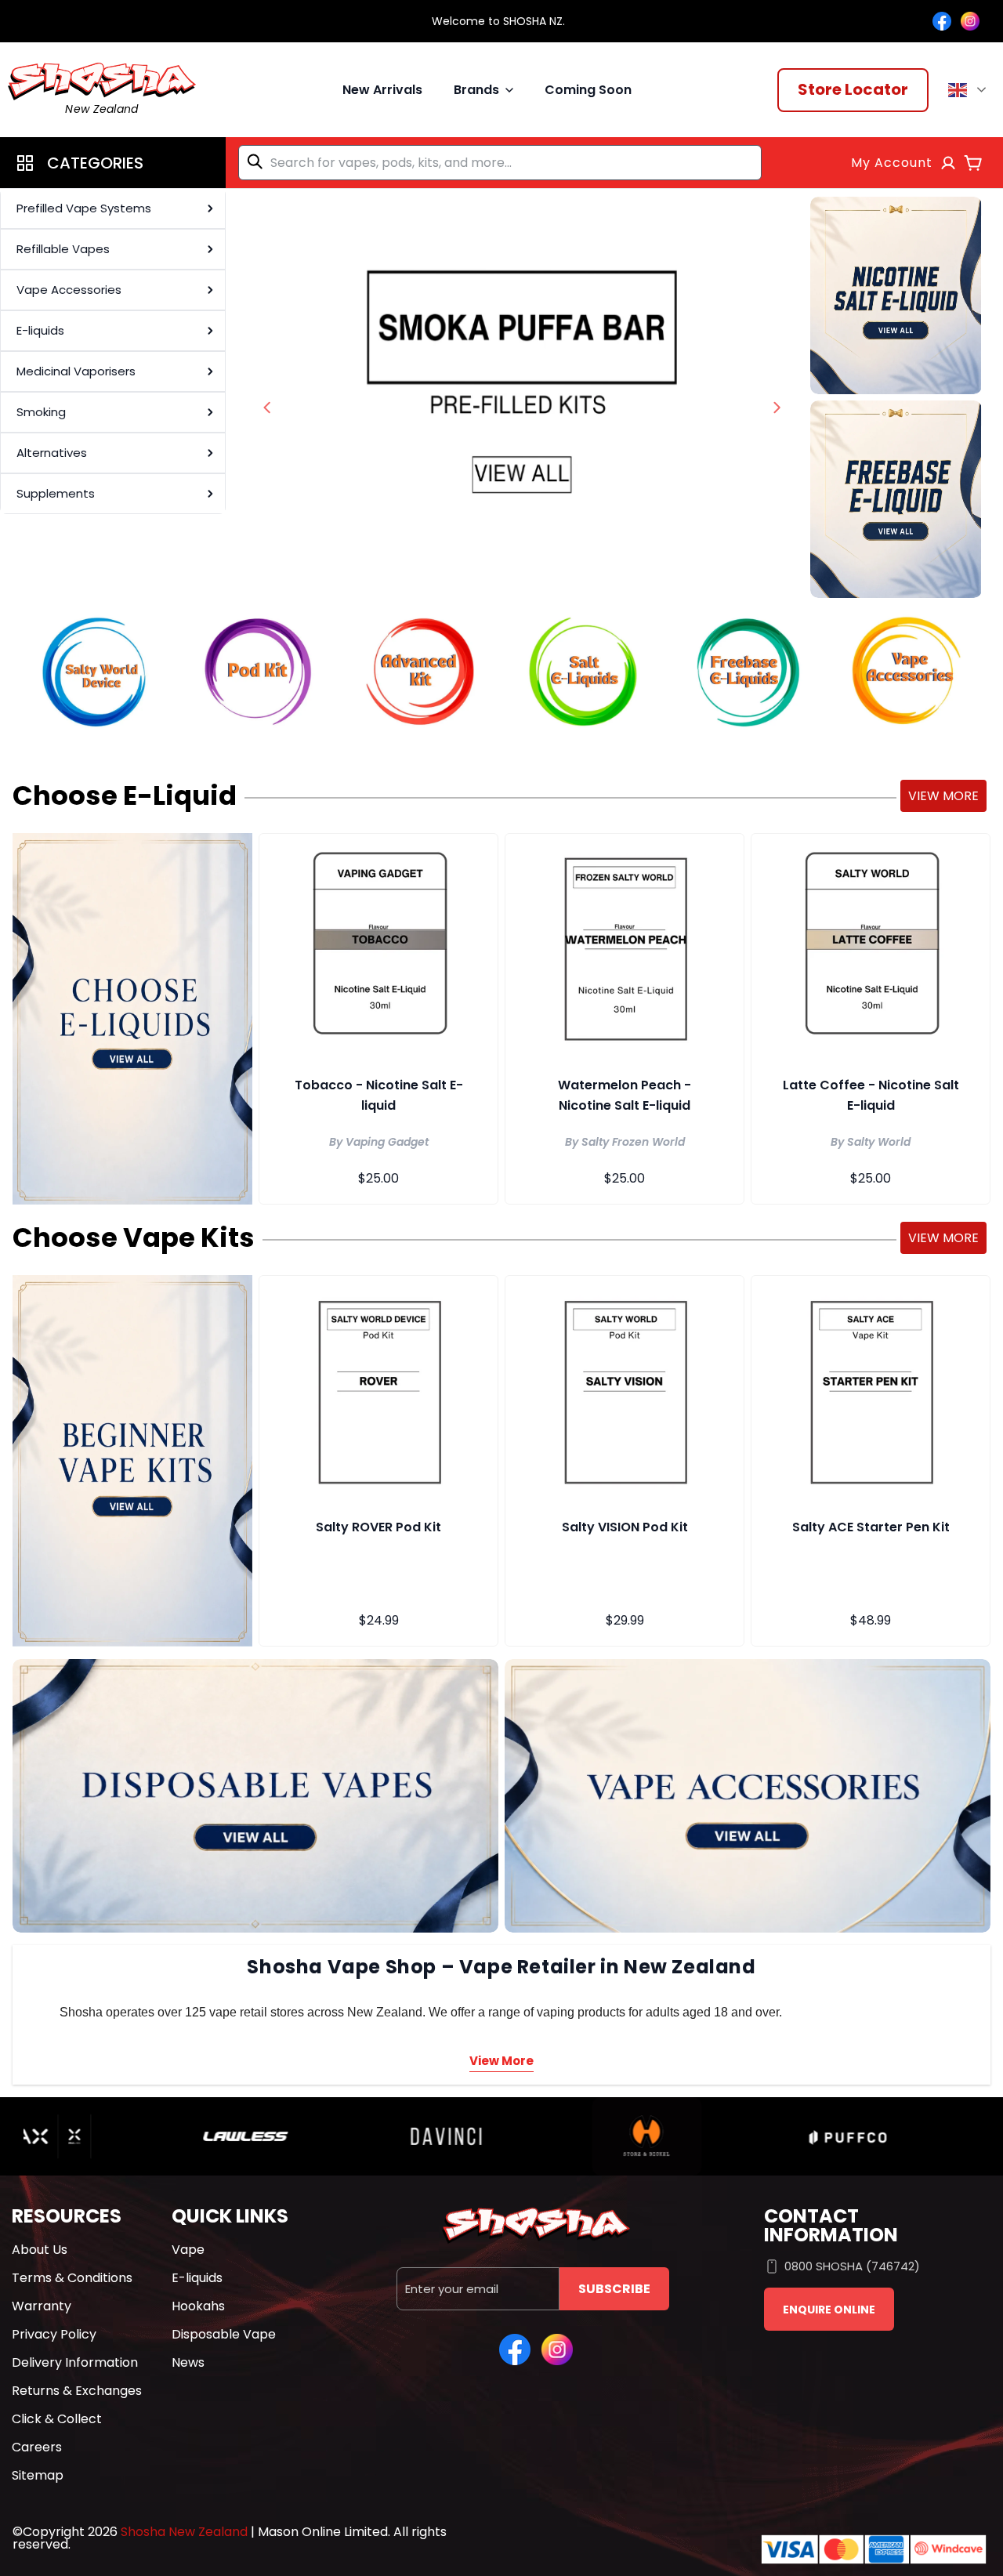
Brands (476, 90)
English (970, 90)
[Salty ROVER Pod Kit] (378, 1389)
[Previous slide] (267, 408)
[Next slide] (777, 408)
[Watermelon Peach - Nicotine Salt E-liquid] (625, 947)
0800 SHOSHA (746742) (852, 2266)
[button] (113, 163)
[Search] (258, 161)
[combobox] (500, 163)
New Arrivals (382, 90)
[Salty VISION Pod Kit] (625, 1389)
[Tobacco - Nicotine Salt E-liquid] (378, 947)
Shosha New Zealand (184, 2532)
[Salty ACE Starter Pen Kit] (871, 1389)
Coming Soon (588, 90)
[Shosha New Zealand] (522, 397)
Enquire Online (829, 2310)
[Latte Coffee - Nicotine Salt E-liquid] (871, 947)
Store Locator (853, 89)
